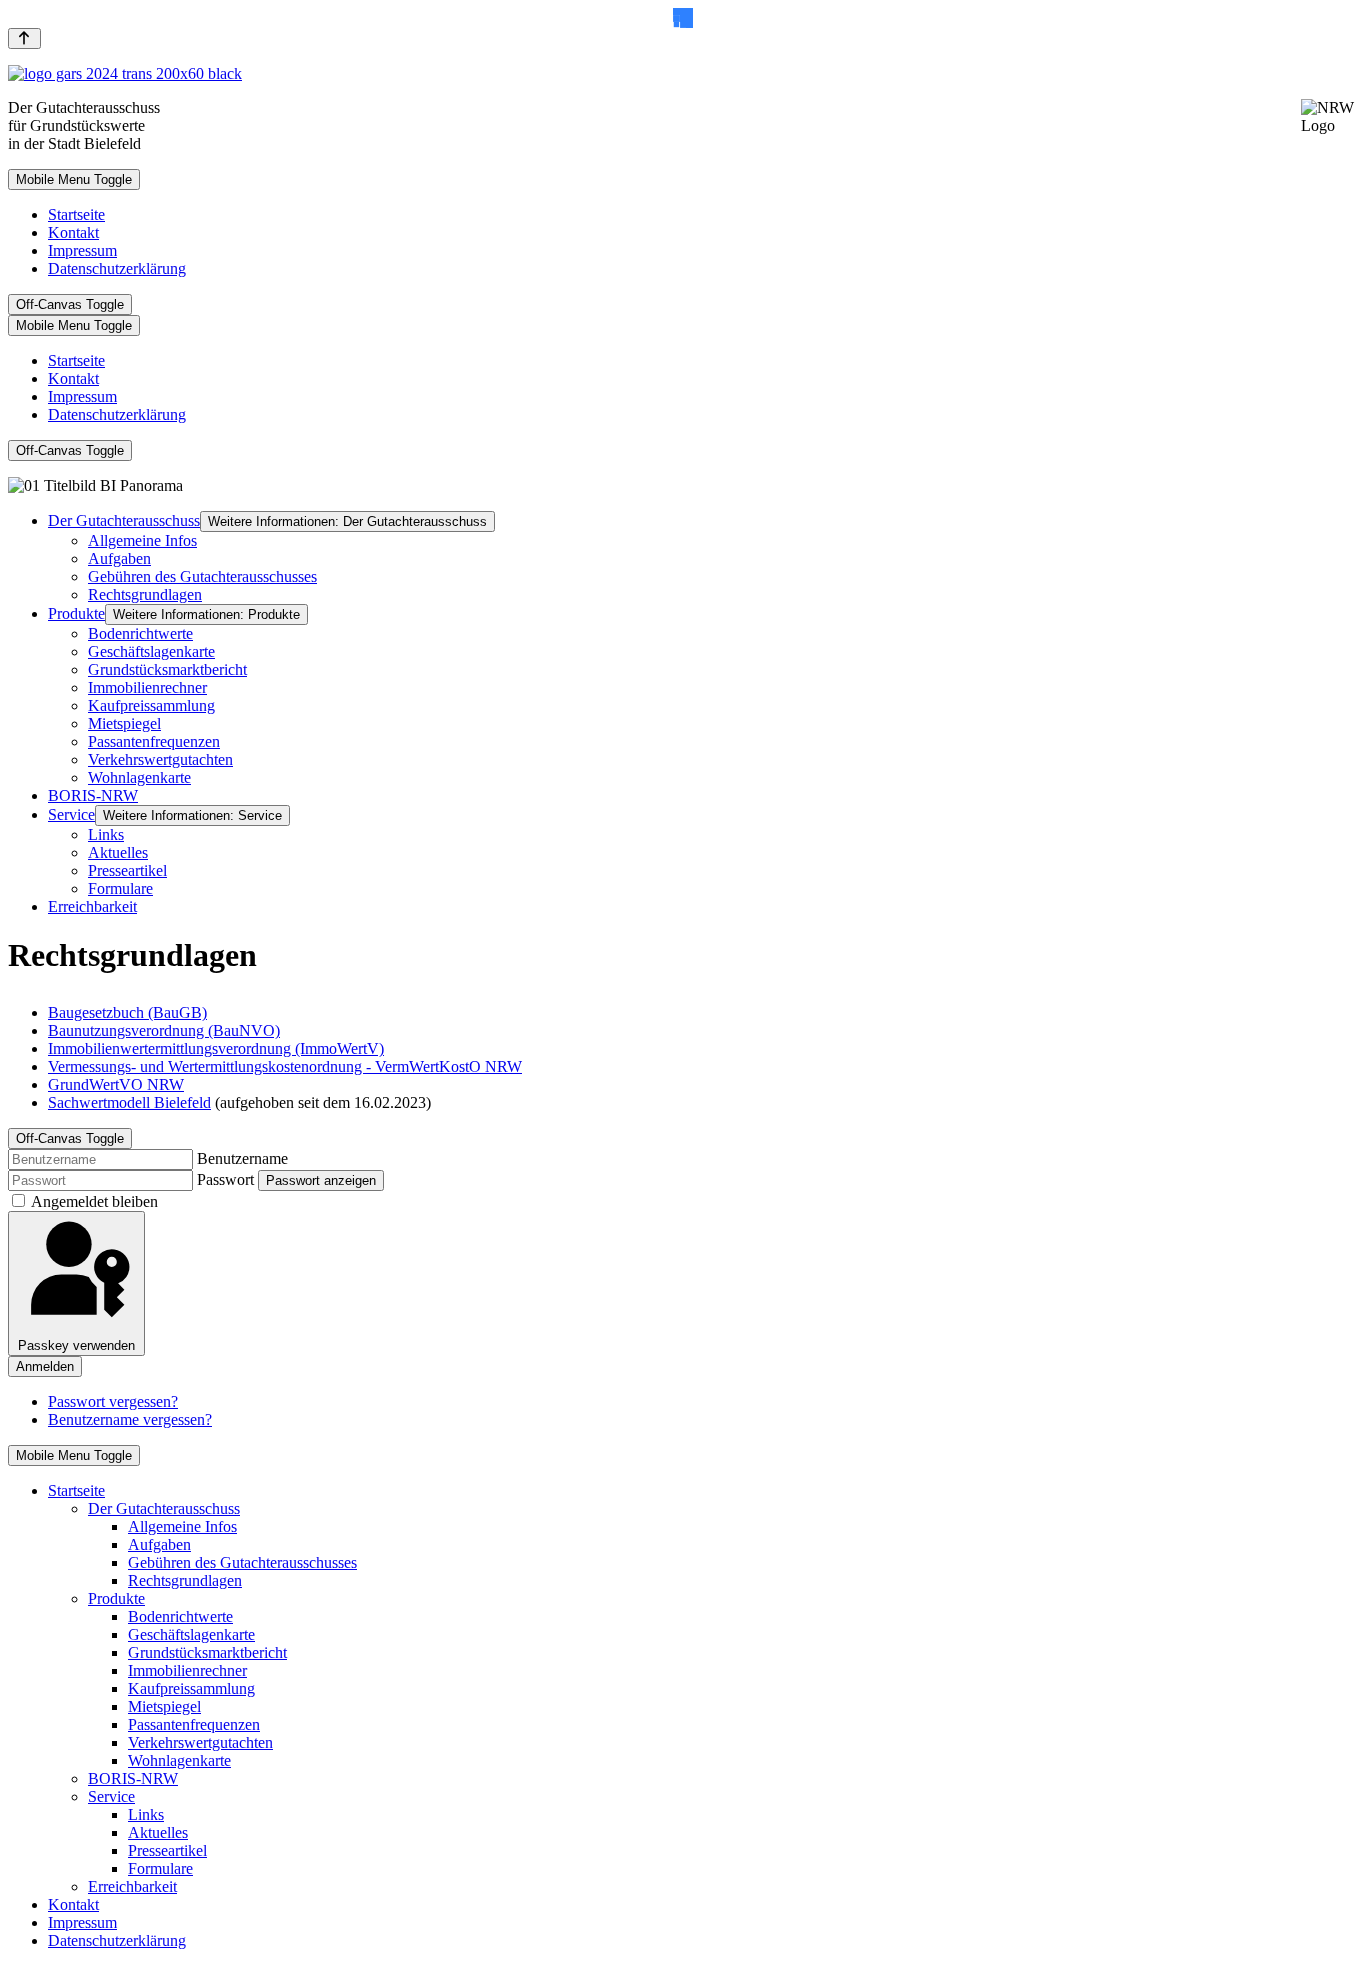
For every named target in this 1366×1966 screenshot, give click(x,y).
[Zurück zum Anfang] (24, 38)
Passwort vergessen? (113, 1401)
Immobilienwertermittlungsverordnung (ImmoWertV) (216, 1048)
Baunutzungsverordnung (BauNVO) (164, 1030)
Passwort (225, 1179)
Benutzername (242, 1158)
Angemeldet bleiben (94, 1201)
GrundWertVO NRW (116, 1084)
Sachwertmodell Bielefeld (129, 1102)
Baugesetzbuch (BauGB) (127, 1012)
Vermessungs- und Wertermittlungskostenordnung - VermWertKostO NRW (285, 1066)
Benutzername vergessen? (130, 1419)
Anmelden (45, 1366)
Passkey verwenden (76, 1345)
